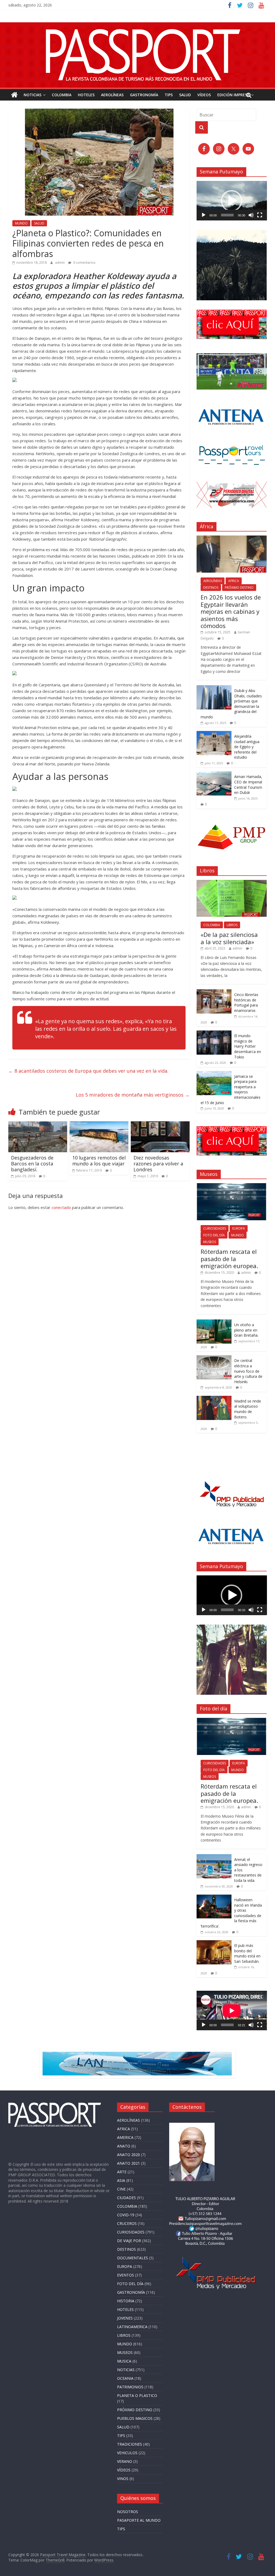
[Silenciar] (251, 215)
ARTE (122, 2172)
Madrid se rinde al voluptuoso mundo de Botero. (248, 1409)
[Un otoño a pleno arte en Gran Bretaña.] (214, 1322)
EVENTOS (126, 2275)
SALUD (185, 95)
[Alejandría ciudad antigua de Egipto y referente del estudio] (214, 734)
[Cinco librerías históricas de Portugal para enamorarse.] (214, 992)
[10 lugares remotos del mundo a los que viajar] (99, 1125)
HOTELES (86, 95)
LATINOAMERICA (132, 2327)
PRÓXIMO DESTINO (239, 588)
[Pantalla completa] (260, 215)
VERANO (125, 2461)
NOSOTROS (128, 2512)
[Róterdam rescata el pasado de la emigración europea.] (232, 1186)
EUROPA (239, 1228)
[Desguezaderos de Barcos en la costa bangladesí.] (38, 1125)
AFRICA (234, 581)
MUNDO (21, 223)
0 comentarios (84, 263)
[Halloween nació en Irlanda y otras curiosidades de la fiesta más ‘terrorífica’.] (214, 1897)
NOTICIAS (32, 95)
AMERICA (125, 2137)
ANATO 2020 (129, 2155)
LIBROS (232, 925)
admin (60, 263)
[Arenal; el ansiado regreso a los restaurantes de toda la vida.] (214, 1857)
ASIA (121, 2180)
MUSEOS (210, 1242)
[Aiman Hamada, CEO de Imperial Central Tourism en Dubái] (214, 774)
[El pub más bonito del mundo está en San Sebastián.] (214, 1943)
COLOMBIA (62, 95)
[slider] (227, 215)
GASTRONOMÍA (144, 95)
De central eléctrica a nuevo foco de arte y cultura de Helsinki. (248, 1371)
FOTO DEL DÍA (214, 1235)
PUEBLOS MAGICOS (135, 2418)
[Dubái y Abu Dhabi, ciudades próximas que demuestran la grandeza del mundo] (214, 688)
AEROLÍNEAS (112, 95)
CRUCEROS (127, 2223)
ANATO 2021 (129, 2163)
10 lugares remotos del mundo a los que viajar (99, 1161)
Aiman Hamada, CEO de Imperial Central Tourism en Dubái (248, 784)
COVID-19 (126, 2215)
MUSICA (124, 2361)
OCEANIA (125, 2378)
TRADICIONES (130, 2444)
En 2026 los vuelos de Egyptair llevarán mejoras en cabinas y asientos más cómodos (231, 611)
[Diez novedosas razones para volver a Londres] (160, 1125)
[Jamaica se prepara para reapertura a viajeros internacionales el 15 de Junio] (214, 1074)
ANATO (124, 2146)
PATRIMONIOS (130, 2387)
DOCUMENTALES (133, 2258)
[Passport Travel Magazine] (137, 26)
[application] (232, 201)
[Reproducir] (204, 215)
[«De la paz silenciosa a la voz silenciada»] (232, 883)
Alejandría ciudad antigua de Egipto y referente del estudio (247, 747)
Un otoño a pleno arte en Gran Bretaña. (246, 1330)
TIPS (169, 95)
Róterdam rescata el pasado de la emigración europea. (229, 1259)
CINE (121, 2189)
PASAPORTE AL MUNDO (139, 2520)
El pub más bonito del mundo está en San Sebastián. (247, 1953)
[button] (231, 201)
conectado (61, 1207)
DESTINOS (211, 588)
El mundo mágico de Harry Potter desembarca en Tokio (248, 1046)
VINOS (123, 2479)
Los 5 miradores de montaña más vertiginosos (133, 1095)
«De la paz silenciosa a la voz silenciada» (229, 938)
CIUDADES (126, 2198)
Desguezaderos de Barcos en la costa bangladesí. (32, 1163)
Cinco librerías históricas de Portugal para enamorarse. (246, 1002)
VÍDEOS (204, 95)
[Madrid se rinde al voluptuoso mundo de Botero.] (214, 1399)
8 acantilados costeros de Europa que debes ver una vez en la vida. (88, 1071)
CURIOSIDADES (215, 1228)
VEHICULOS (127, 2453)
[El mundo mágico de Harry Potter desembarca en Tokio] (214, 1033)
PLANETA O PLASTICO (137, 2395)
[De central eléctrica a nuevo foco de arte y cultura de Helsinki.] (214, 1358)
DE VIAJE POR (129, 2241)
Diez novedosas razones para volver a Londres (158, 1163)
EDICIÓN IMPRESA (233, 95)
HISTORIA (126, 2301)
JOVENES (125, 2318)
